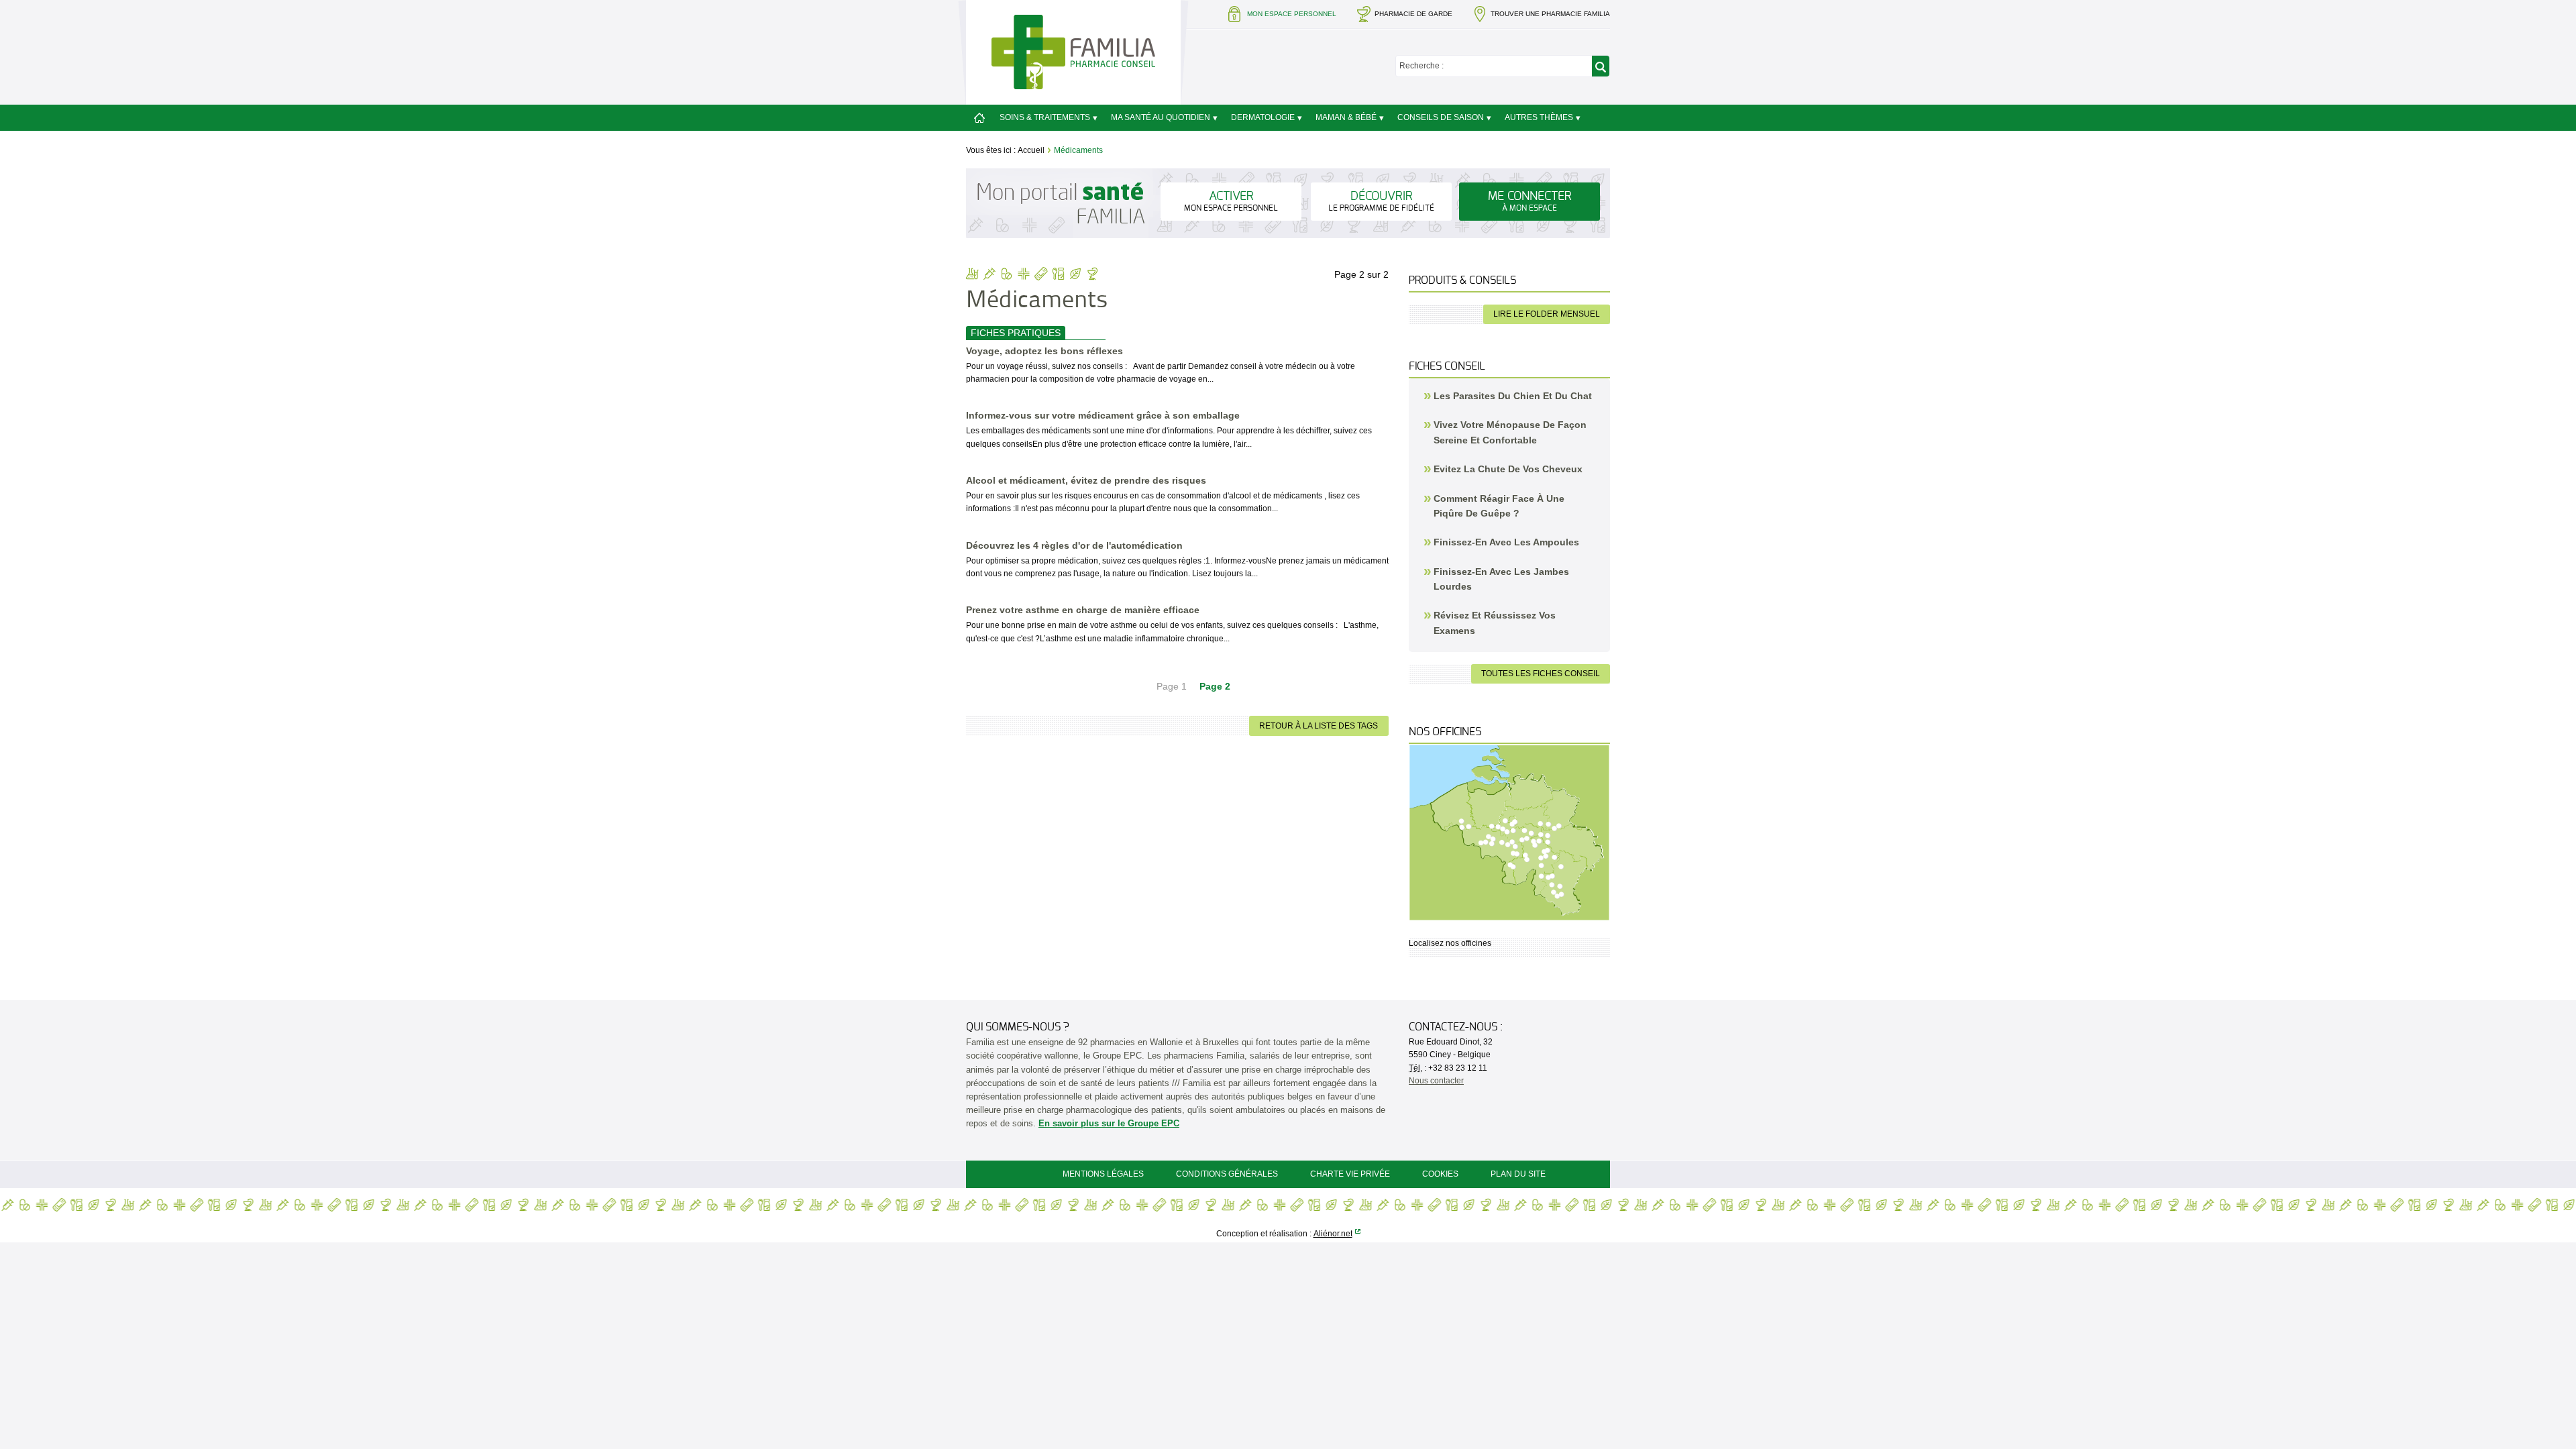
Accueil (1031, 150)
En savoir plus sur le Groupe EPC (1109, 1123)
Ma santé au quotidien (1161, 117)
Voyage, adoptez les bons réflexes (1044, 351)
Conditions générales (1227, 1174)
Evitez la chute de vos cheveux (1508, 469)
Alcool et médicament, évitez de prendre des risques (1086, 480)
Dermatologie (1263, 117)
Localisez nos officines (1450, 943)
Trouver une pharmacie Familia (1550, 14)
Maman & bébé (1346, 117)
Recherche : (1421, 66)
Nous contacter (1436, 1081)
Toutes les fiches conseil (1541, 674)
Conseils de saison (1441, 117)
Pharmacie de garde (1413, 14)
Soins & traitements (1045, 117)
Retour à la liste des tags (1319, 726)
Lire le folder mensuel (1547, 314)
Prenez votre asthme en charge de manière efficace (1083, 610)
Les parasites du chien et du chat (1513, 396)
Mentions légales (1103, 1174)
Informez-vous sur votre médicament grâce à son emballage (1103, 415)
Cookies (1440, 1174)
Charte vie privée (1350, 1174)
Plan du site (1518, 1174)
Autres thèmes (1539, 117)
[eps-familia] (1073, 51)
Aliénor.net (1333, 1234)
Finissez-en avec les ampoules (1506, 542)
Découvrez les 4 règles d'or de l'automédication (1074, 545)
